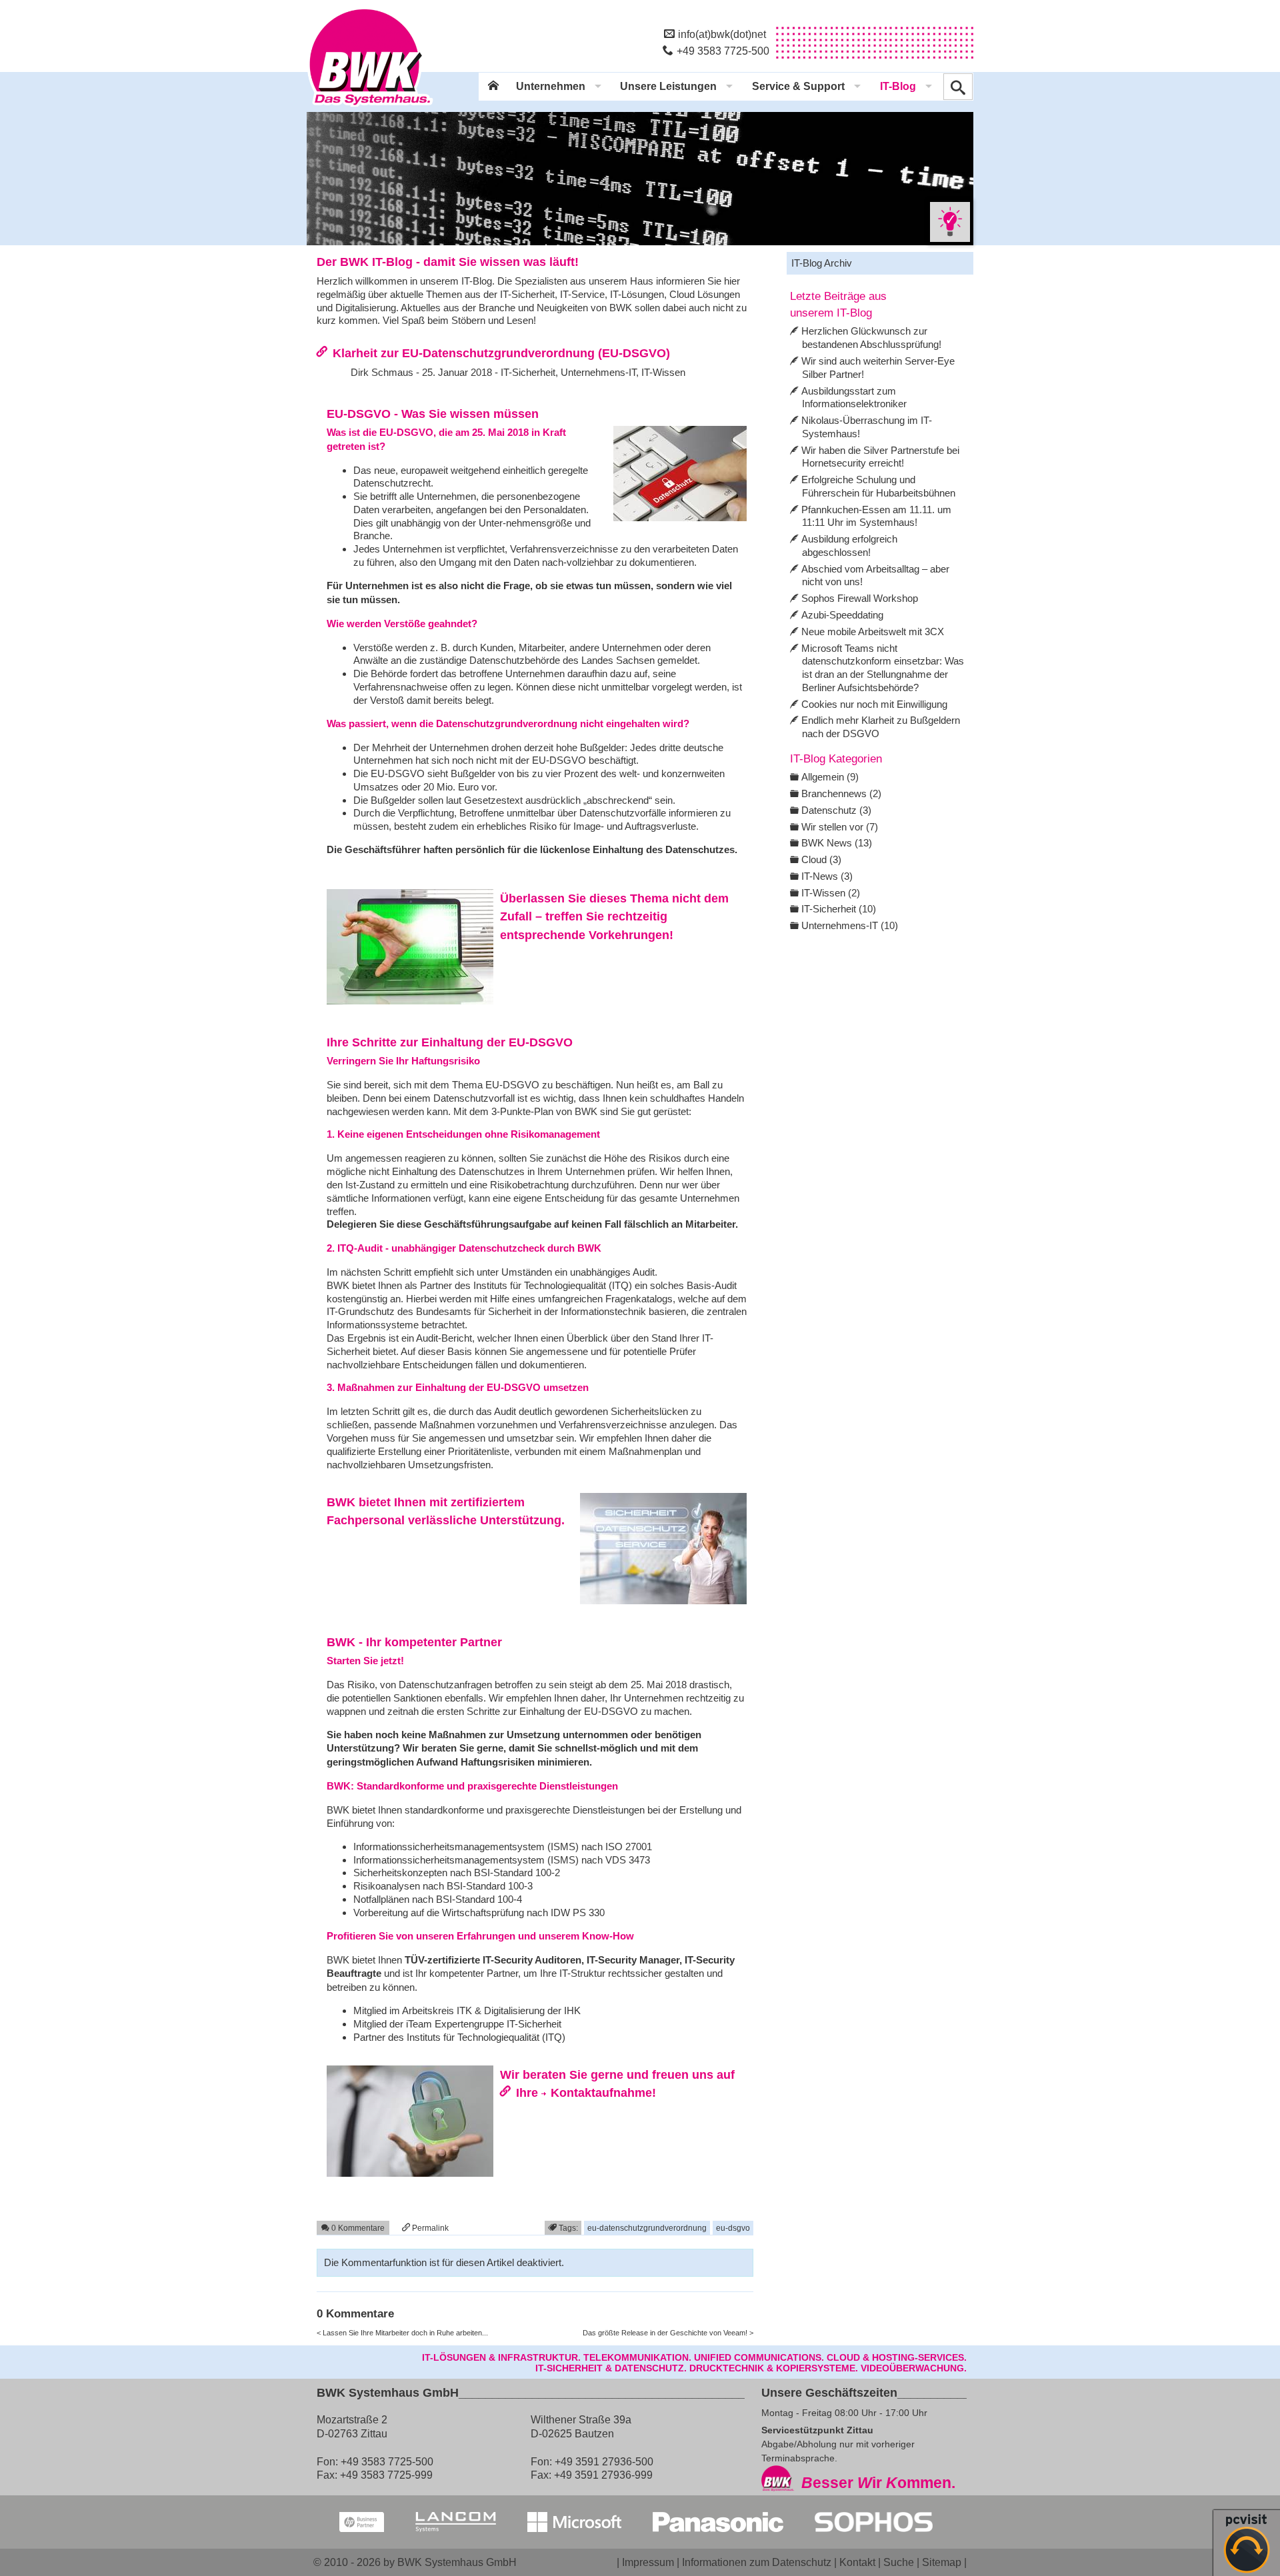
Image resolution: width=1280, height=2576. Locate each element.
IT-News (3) (827, 876)
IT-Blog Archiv (822, 263)
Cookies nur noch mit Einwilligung (874, 704)
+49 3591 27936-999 (603, 2475)
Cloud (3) (821, 859)
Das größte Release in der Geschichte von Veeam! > (668, 2333)
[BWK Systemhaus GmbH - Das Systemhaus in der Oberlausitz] (370, 107)
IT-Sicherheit (528, 372)
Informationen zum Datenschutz (757, 2562)
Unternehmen (551, 86)
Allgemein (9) (830, 777)
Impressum (648, 2562)
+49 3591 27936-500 (604, 2461)
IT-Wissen (663, 372)
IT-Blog (898, 86)
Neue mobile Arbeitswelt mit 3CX (873, 632)
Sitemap (942, 2562)
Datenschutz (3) (836, 810)
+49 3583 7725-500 (723, 51)
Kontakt (857, 2562)
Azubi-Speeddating (842, 615)
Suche (899, 2562)
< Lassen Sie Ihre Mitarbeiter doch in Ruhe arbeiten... (402, 2333)
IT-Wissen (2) (831, 893)
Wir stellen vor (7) (840, 827)
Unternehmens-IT (598, 372)
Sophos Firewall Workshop (860, 598)
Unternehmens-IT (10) (850, 925)
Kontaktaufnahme (601, 2092)
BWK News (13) (837, 843)
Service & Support (798, 86)
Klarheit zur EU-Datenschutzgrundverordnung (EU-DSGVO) (501, 353)
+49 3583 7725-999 (386, 2475)
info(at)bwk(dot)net (722, 34)
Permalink (429, 2228)
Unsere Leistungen (668, 86)
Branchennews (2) (841, 793)
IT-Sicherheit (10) (839, 909)
